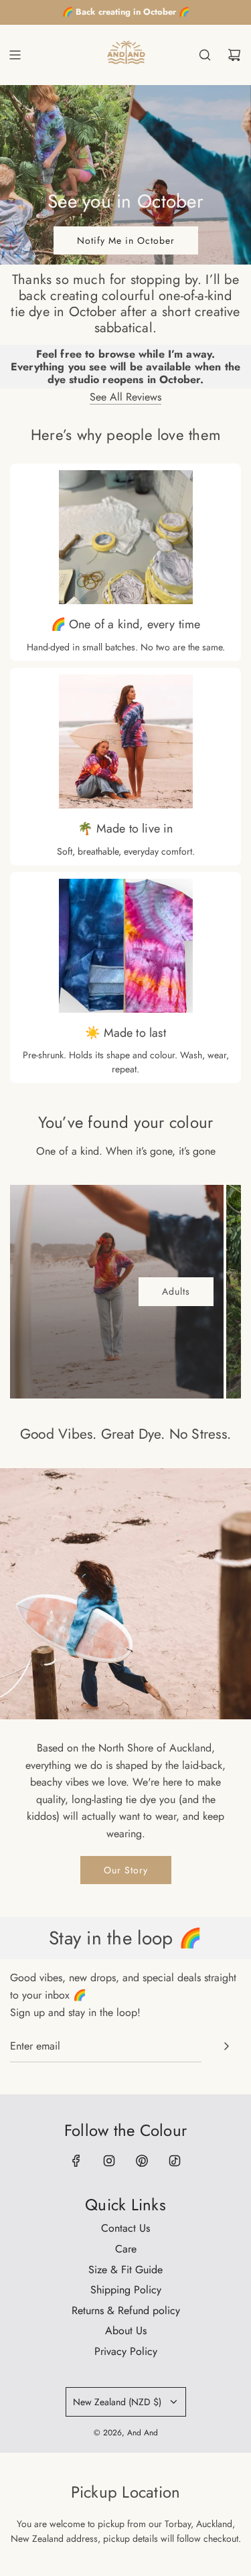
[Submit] (226, 2046)
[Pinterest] (142, 2161)
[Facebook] (76, 2161)
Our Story (126, 1870)
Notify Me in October (126, 240)
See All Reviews (125, 397)
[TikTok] (175, 2161)
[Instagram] (109, 2161)
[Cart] (234, 55)
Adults (176, 1291)
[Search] (205, 55)
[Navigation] (15, 55)
